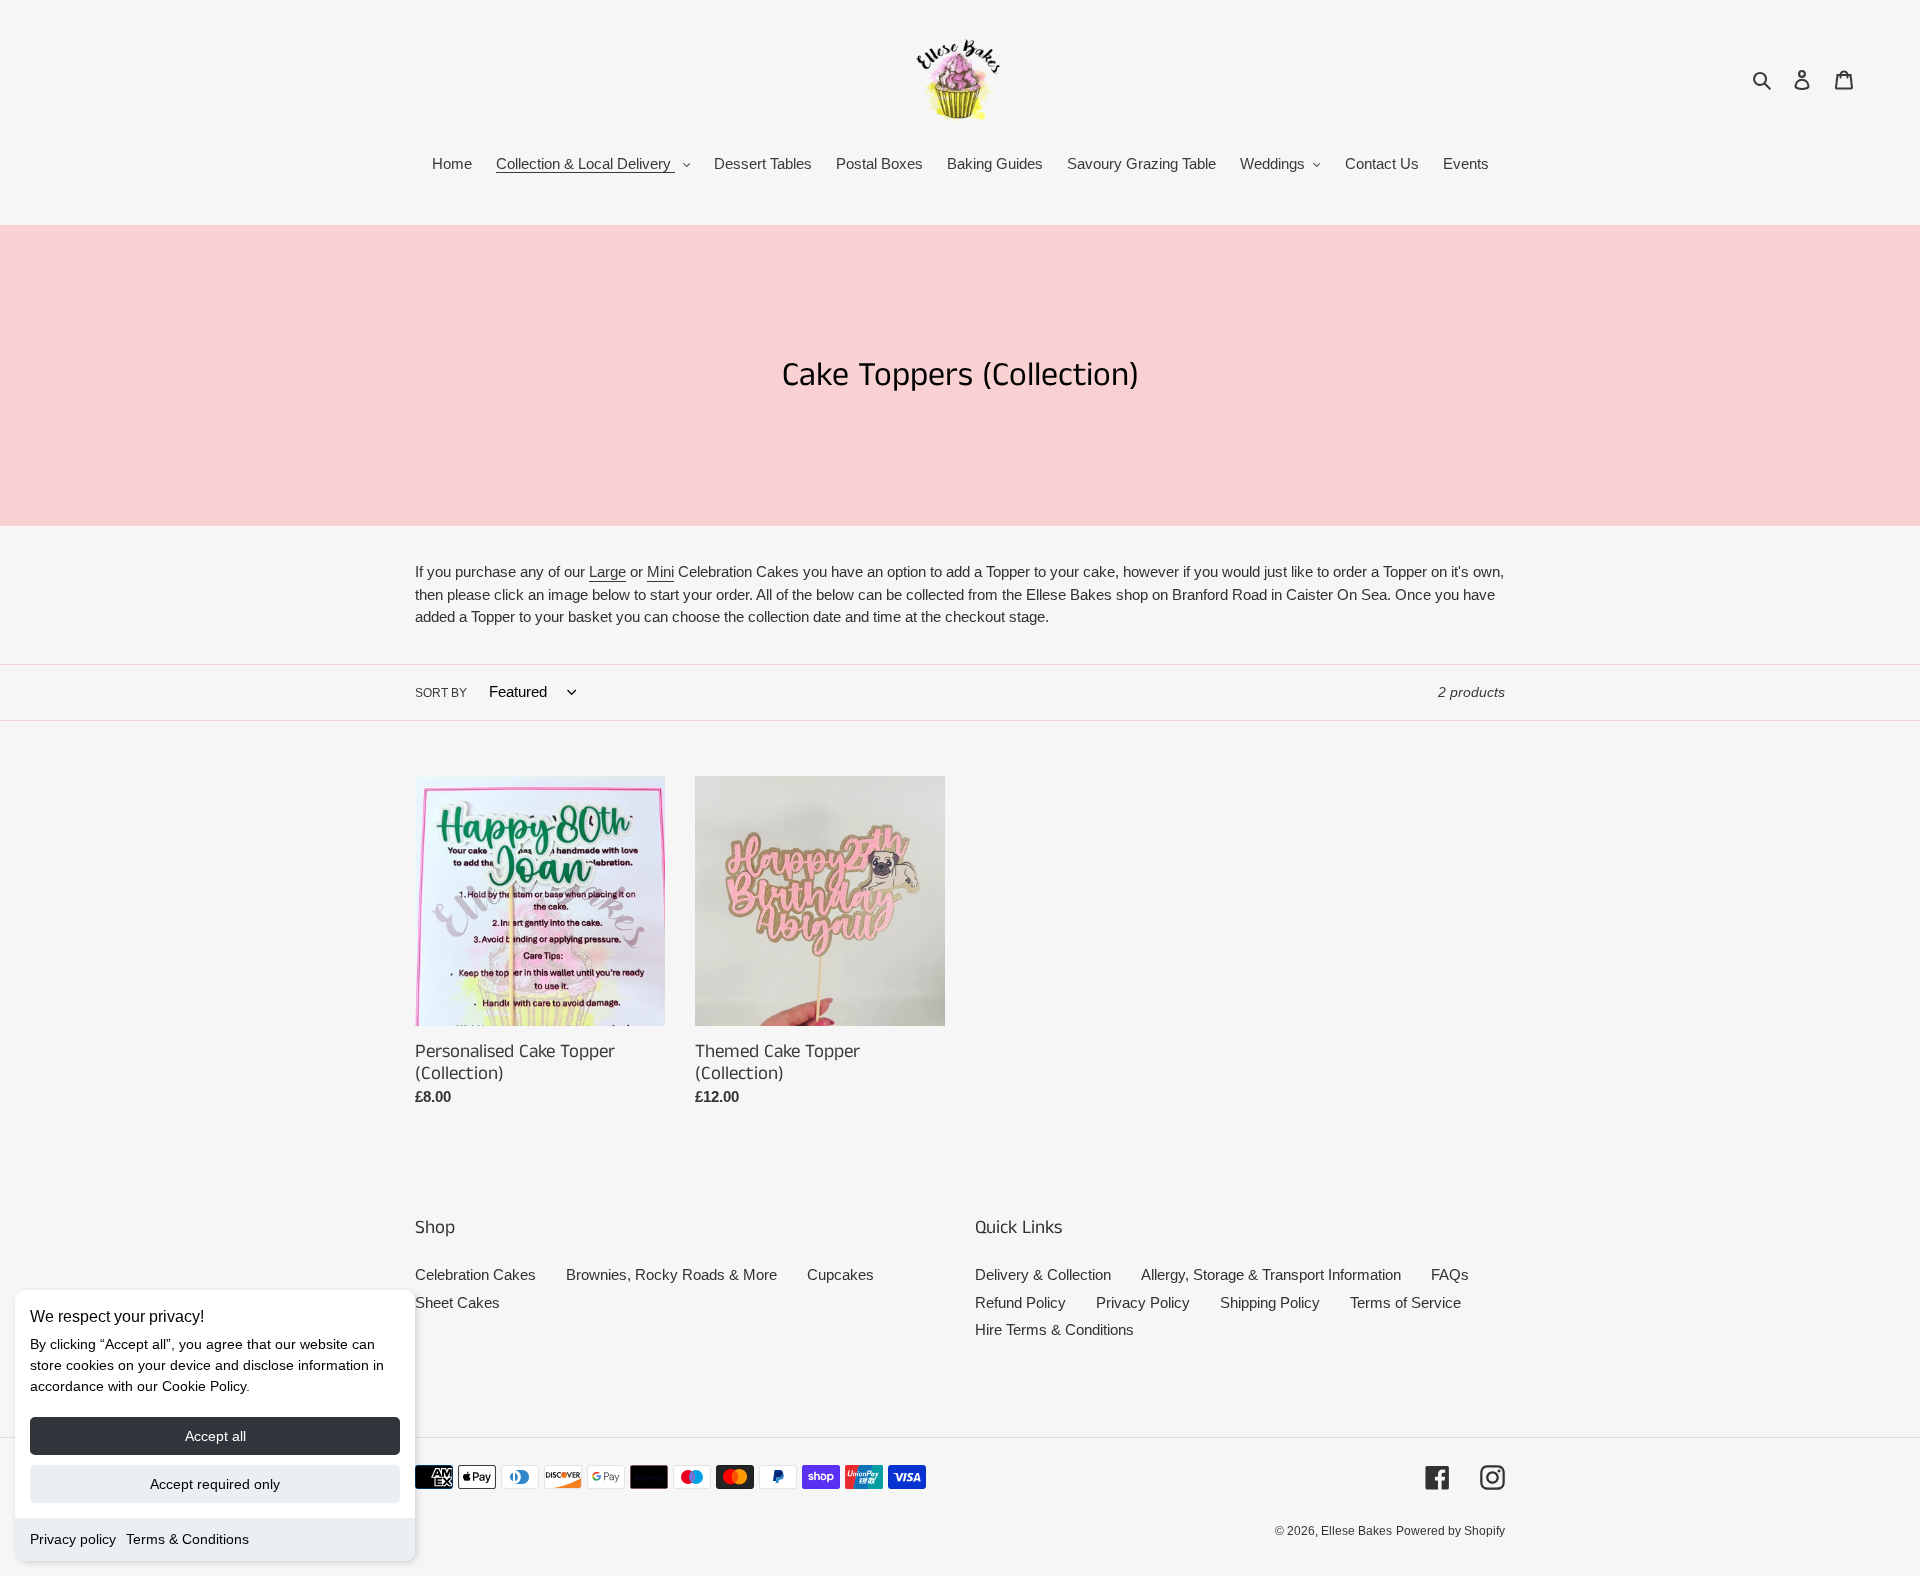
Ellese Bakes (1356, 1531)
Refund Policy (1020, 1302)
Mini (660, 571)
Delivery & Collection (1043, 1274)
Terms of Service (1405, 1302)
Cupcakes (840, 1274)
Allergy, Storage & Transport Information (1271, 1274)
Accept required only (215, 1484)
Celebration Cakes (475, 1274)
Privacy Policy (1143, 1302)
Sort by (441, 693)
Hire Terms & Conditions (1054, 1329)
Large (607, 571)
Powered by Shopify (1450, 1531)
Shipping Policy (1270, 1302)
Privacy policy (73, 1539)
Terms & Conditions (187, 1539)
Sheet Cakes (457, 1302)
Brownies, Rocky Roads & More (671, 1274)
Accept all (215, 1436)
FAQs (1450, 1274)
